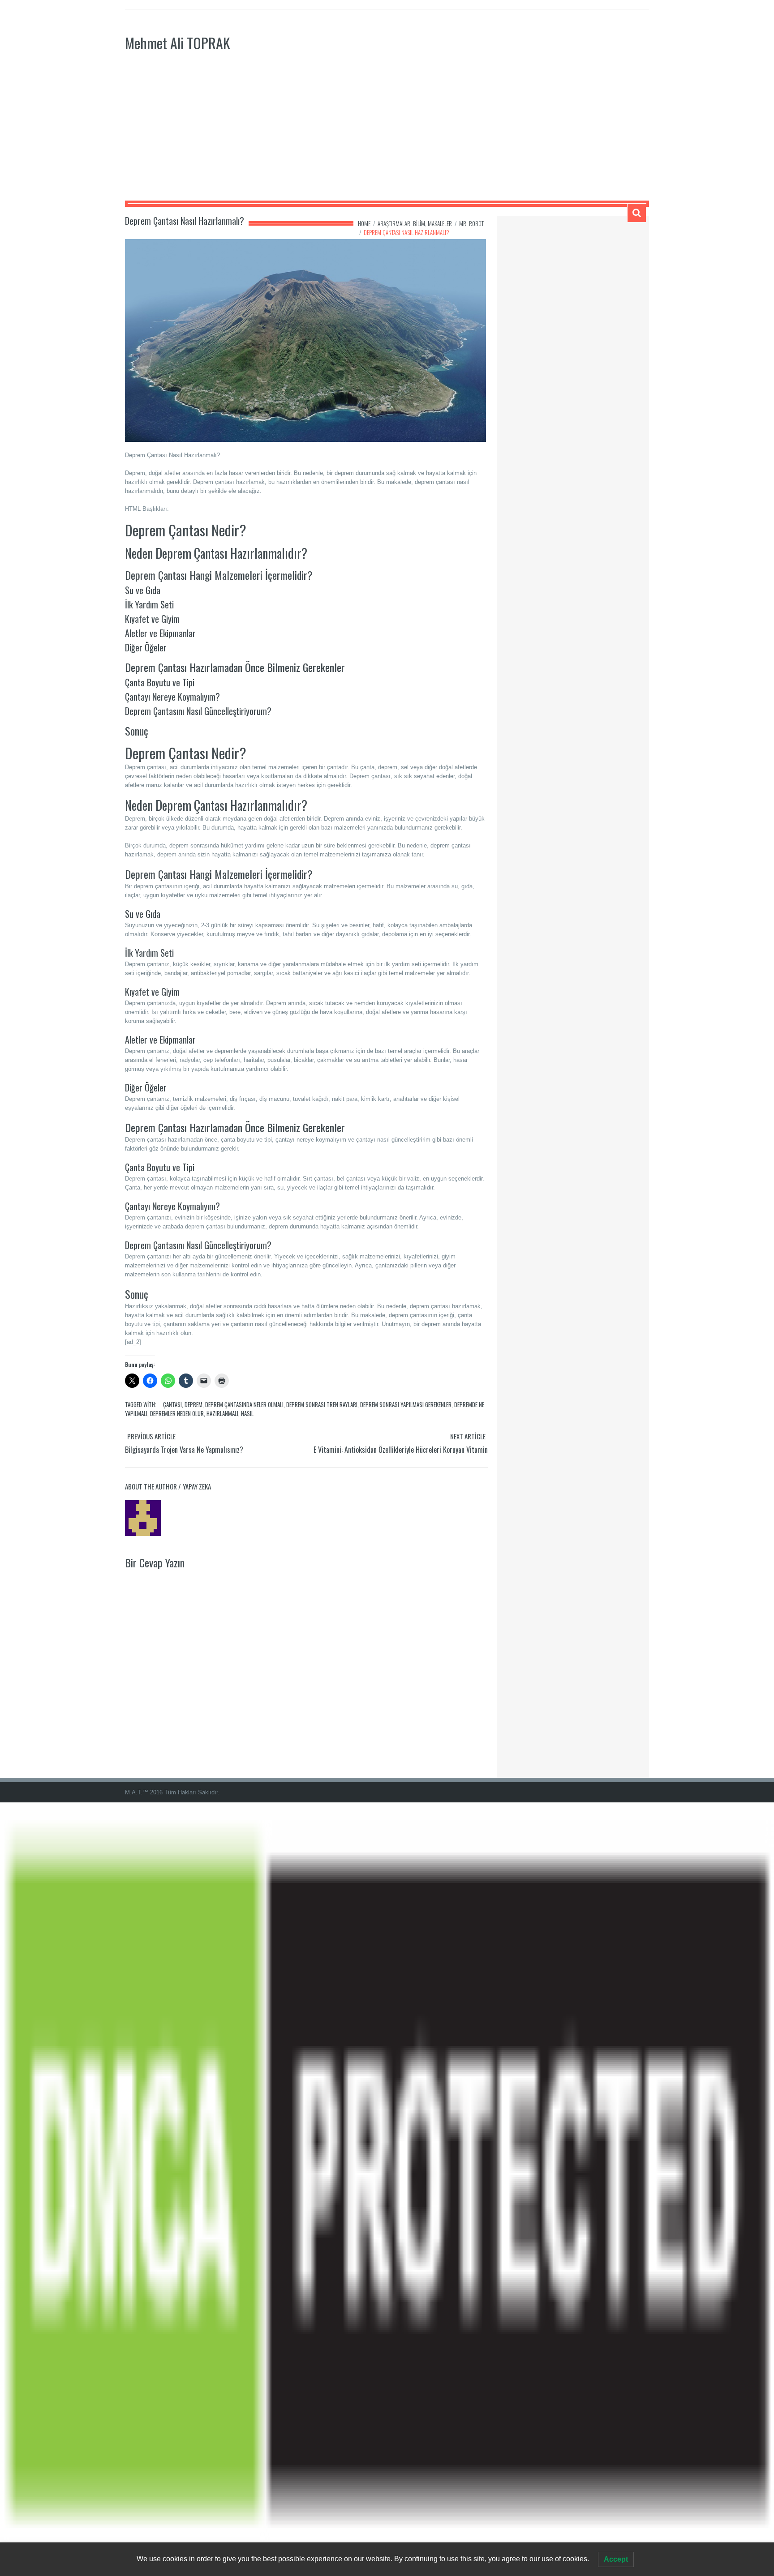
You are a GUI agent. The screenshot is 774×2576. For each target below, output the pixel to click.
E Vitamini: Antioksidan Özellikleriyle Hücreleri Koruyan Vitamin (401, 1450)
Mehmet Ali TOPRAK (178, 43)
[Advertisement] (387, 133)
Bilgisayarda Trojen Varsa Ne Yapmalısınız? (184, 1450)
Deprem (193, 1404)
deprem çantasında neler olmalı (244, 1404)
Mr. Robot (471, 223)
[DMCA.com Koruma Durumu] (387, 2189)
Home (364, 223)
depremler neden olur (177, 1413)
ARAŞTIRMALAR (394, 223)
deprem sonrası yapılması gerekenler (406, 1404)
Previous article (151, 1436)
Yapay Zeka (197, 1486)
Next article (468, 1436)
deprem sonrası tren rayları (322, 1404)
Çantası (172, 1404)
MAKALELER (440, 223)
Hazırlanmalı (222, 1413)
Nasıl (247, 1413)
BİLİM (419, 223)
